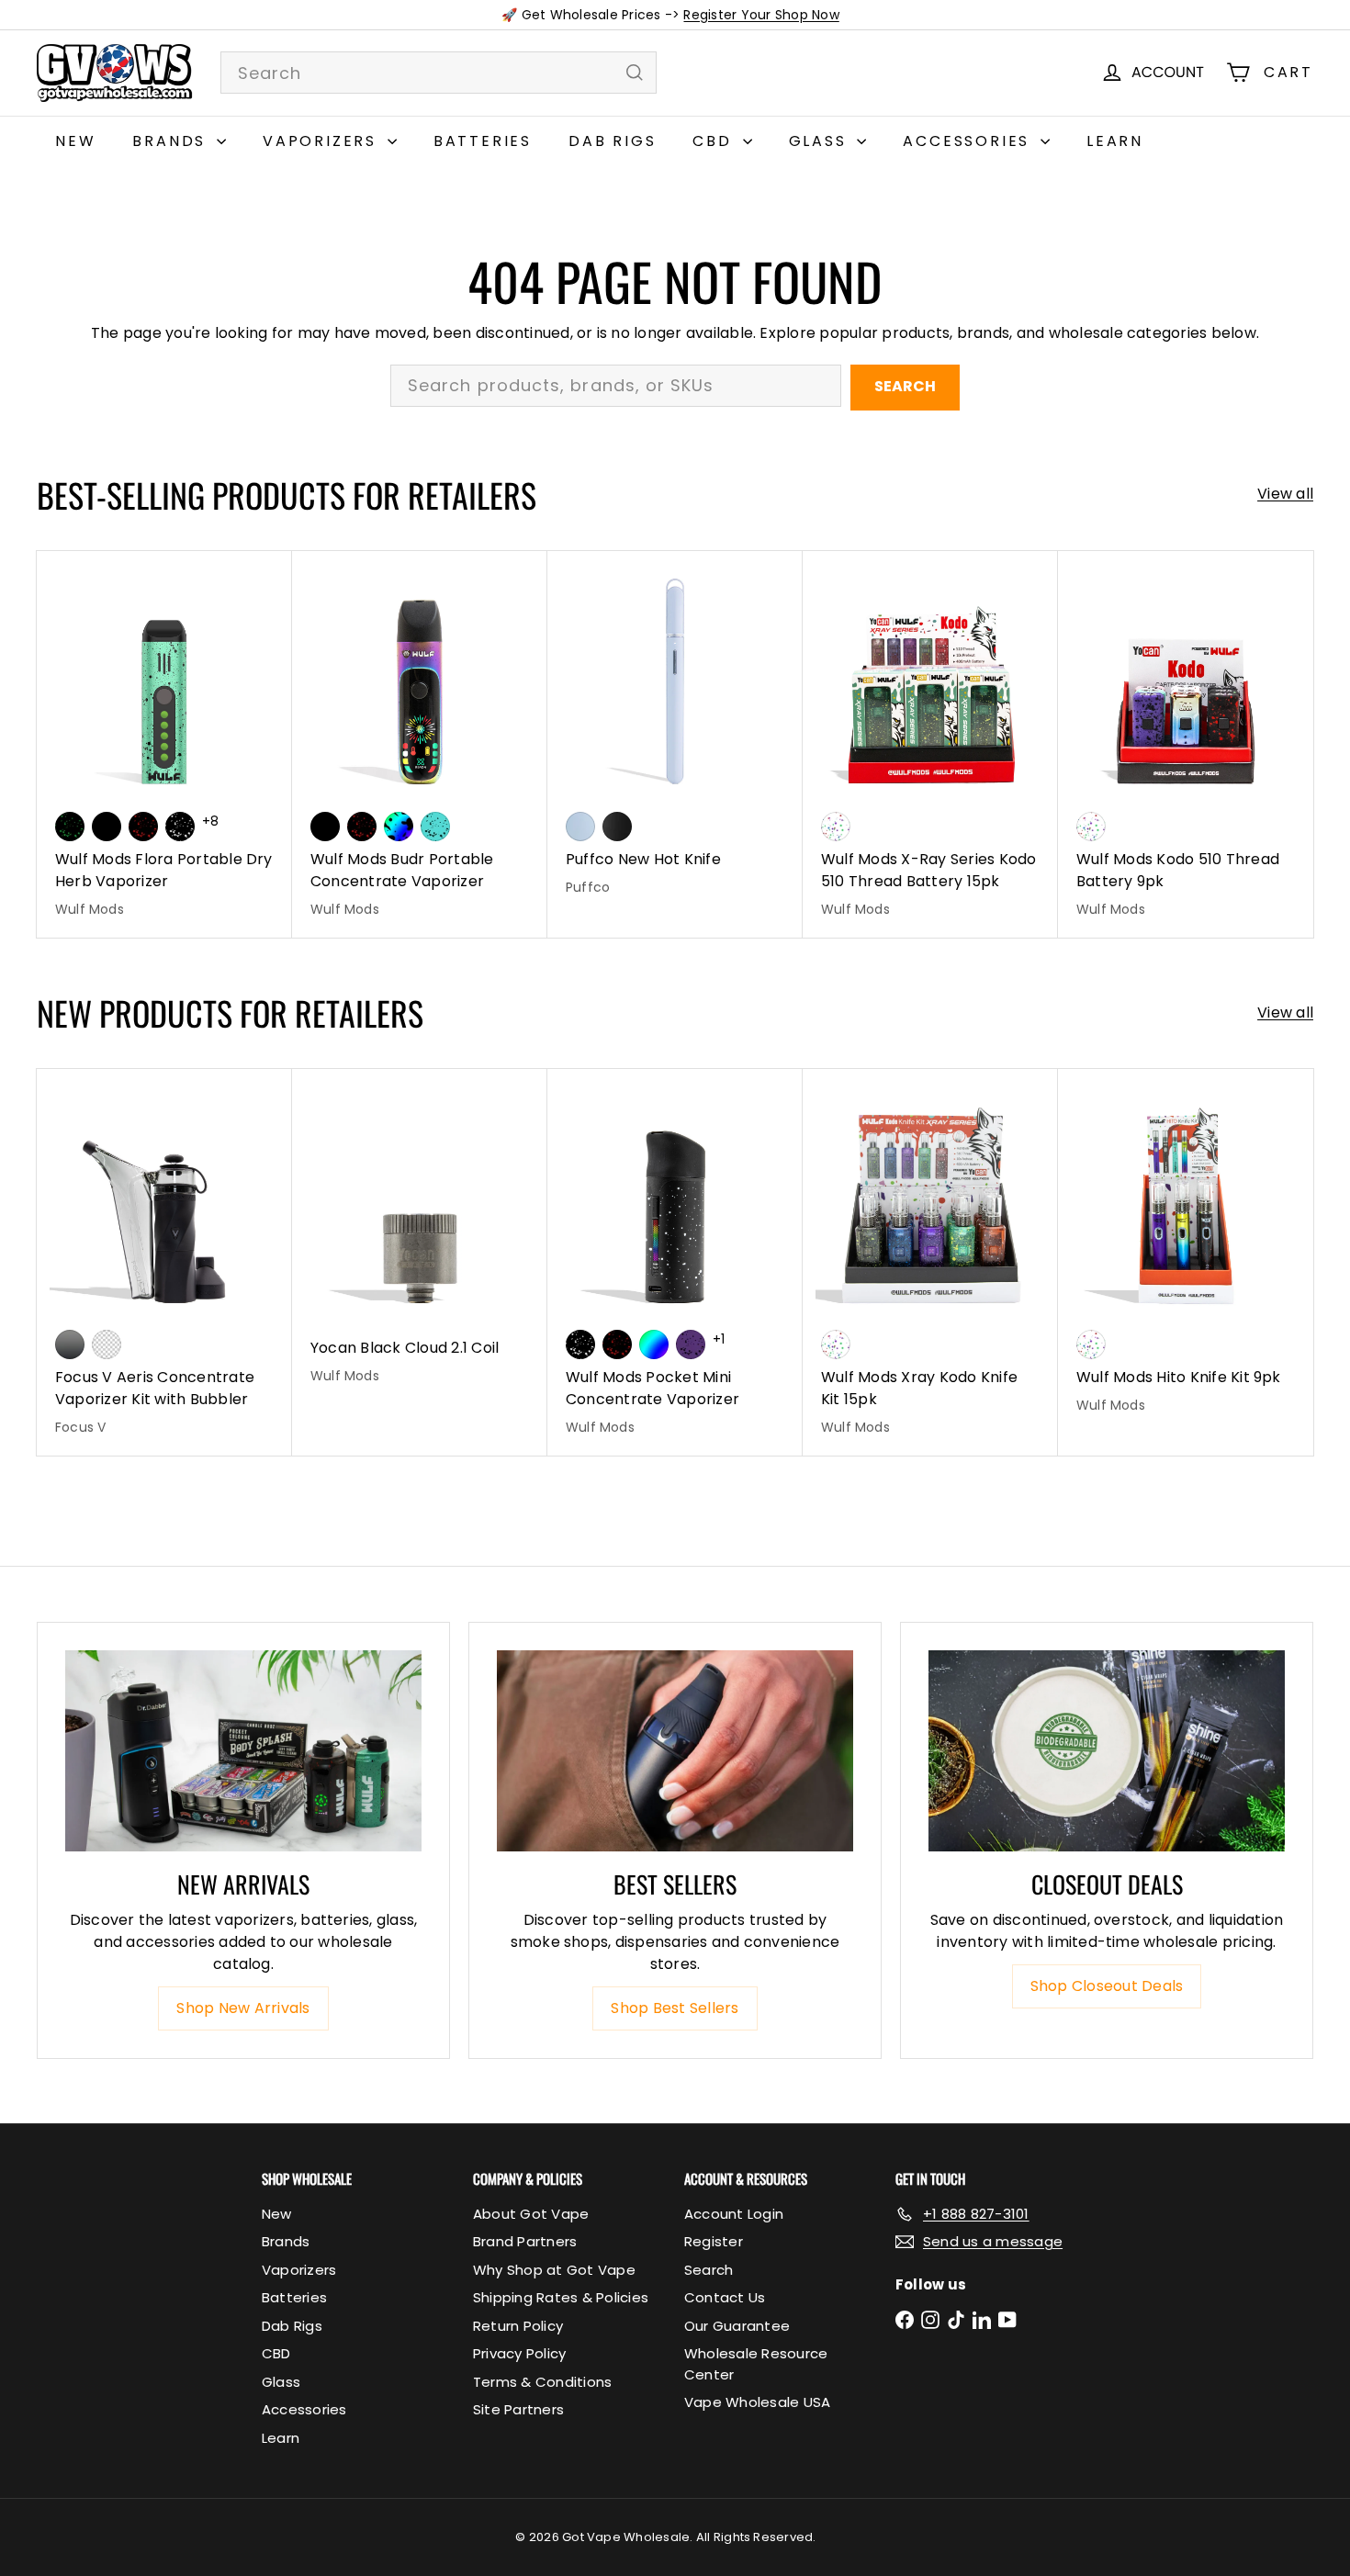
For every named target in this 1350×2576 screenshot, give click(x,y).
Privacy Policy (519, 2353)
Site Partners (518, 2409)
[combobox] (439, 73)
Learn (1115, 141)
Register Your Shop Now (761, 15)
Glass (821, 141)
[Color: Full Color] (654, 1344)
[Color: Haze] (580, 827)
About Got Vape (531, 2214)
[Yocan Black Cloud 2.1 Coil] (420, 1237)
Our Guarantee (737, 2326)
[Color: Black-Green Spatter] (70, 827)
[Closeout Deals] (1107, 1750)
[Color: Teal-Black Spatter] (435, 827)
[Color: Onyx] (617, 827)
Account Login (734, 2214)
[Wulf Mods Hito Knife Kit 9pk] (1186, 1251)
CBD (715, 141)
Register (714, 2241)
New (75, 141)
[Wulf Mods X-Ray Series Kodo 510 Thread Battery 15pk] (930, 744)
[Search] (635, 73)
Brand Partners (525, 2241)
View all (1285, 494)
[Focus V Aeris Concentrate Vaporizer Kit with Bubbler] (164, 1262)
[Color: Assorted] (836, 827)
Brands (172, 141)
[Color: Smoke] (70, 1344)
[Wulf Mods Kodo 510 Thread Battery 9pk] (1186, 744)
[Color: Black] (107, 827)
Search (905, 386)
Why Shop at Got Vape (554, 2270)
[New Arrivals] (243, 1750)
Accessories (969, 141)
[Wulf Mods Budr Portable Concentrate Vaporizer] (420, 744)
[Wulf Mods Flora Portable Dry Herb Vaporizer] (164, 744)
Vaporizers (323, 141)
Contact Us (725, 2297)
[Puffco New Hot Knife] (675, 733)
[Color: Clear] (107, 1344)
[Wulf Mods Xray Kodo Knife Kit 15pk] (930, 1262)
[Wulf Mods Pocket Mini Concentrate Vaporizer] (675, 1262)
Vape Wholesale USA (757, 2402)
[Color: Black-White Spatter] (180, 827)
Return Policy (518, 2326)
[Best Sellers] (675, 1750)
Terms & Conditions (542, 2382)
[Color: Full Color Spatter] (399, 827)
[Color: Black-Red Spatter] (143, 827)
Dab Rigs (612, 141)
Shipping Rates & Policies (561, 2297)
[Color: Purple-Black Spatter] (691, 1344)
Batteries (483, 141)
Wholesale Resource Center (756, 2364)
